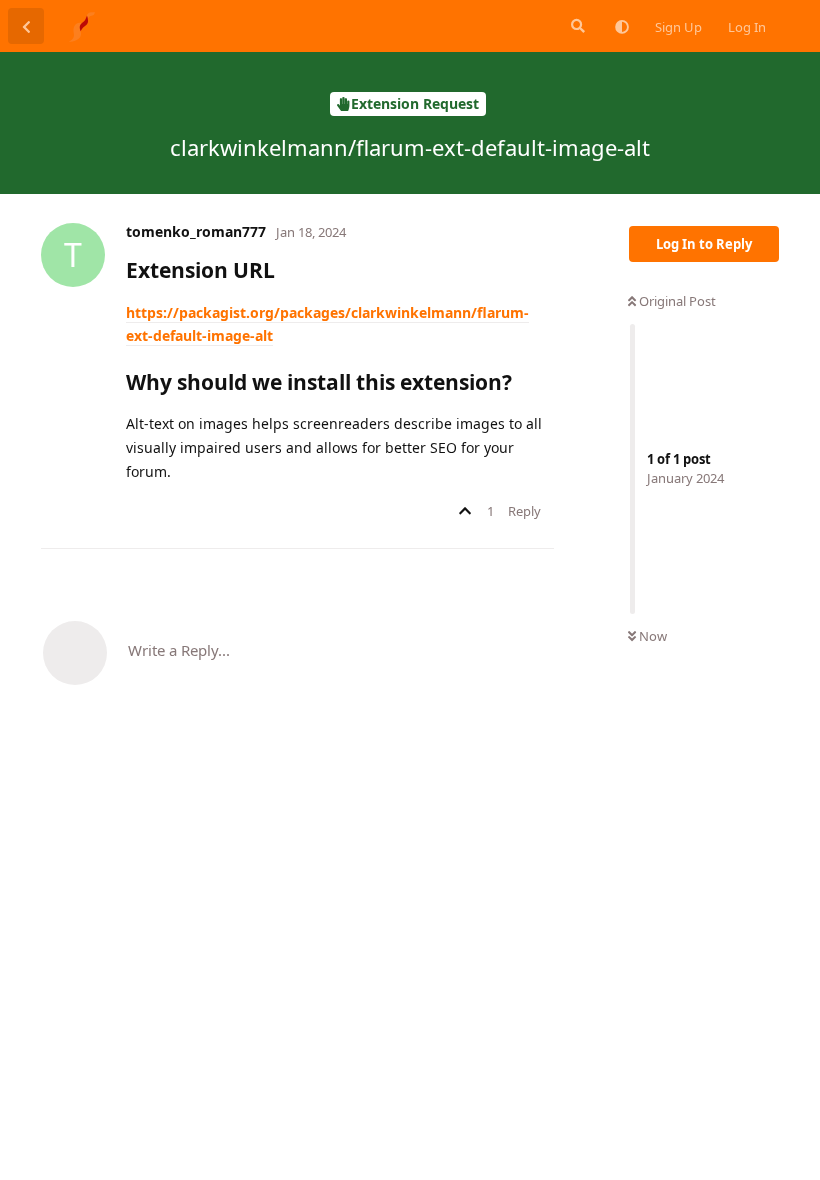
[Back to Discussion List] (26, 26)
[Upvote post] (468, 512)
